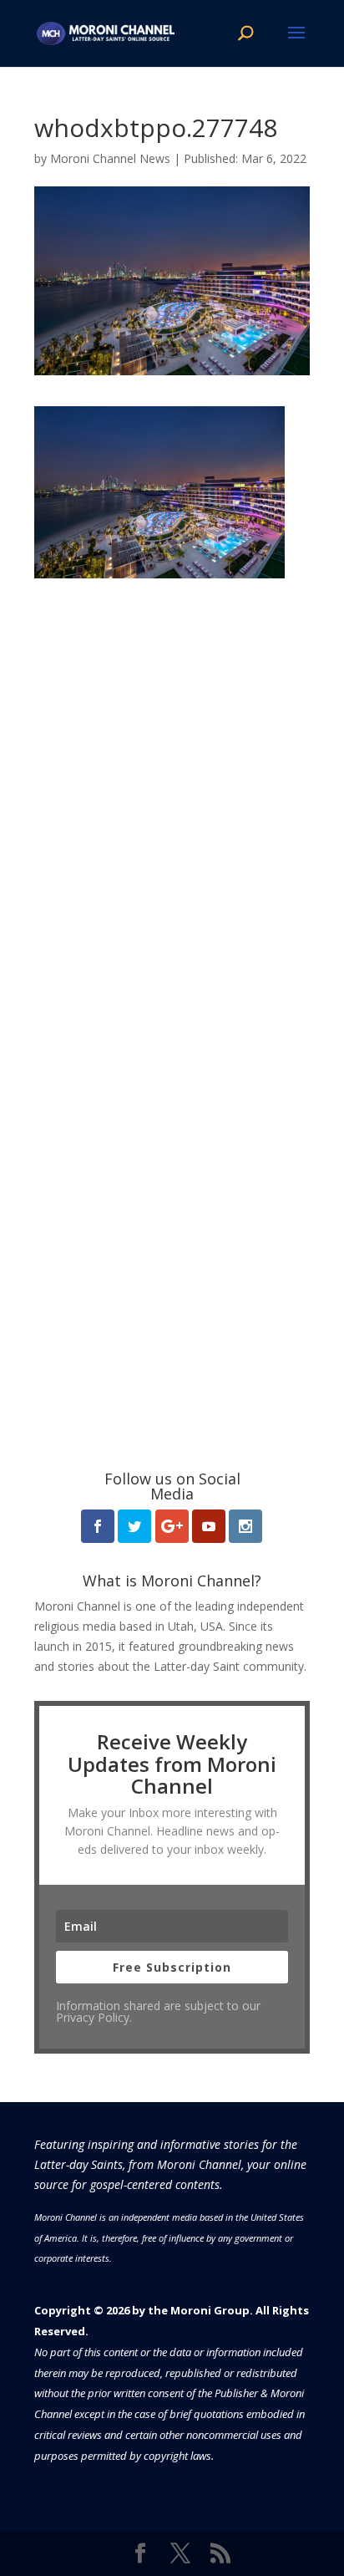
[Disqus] (172, 787)
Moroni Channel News (110, 158)
